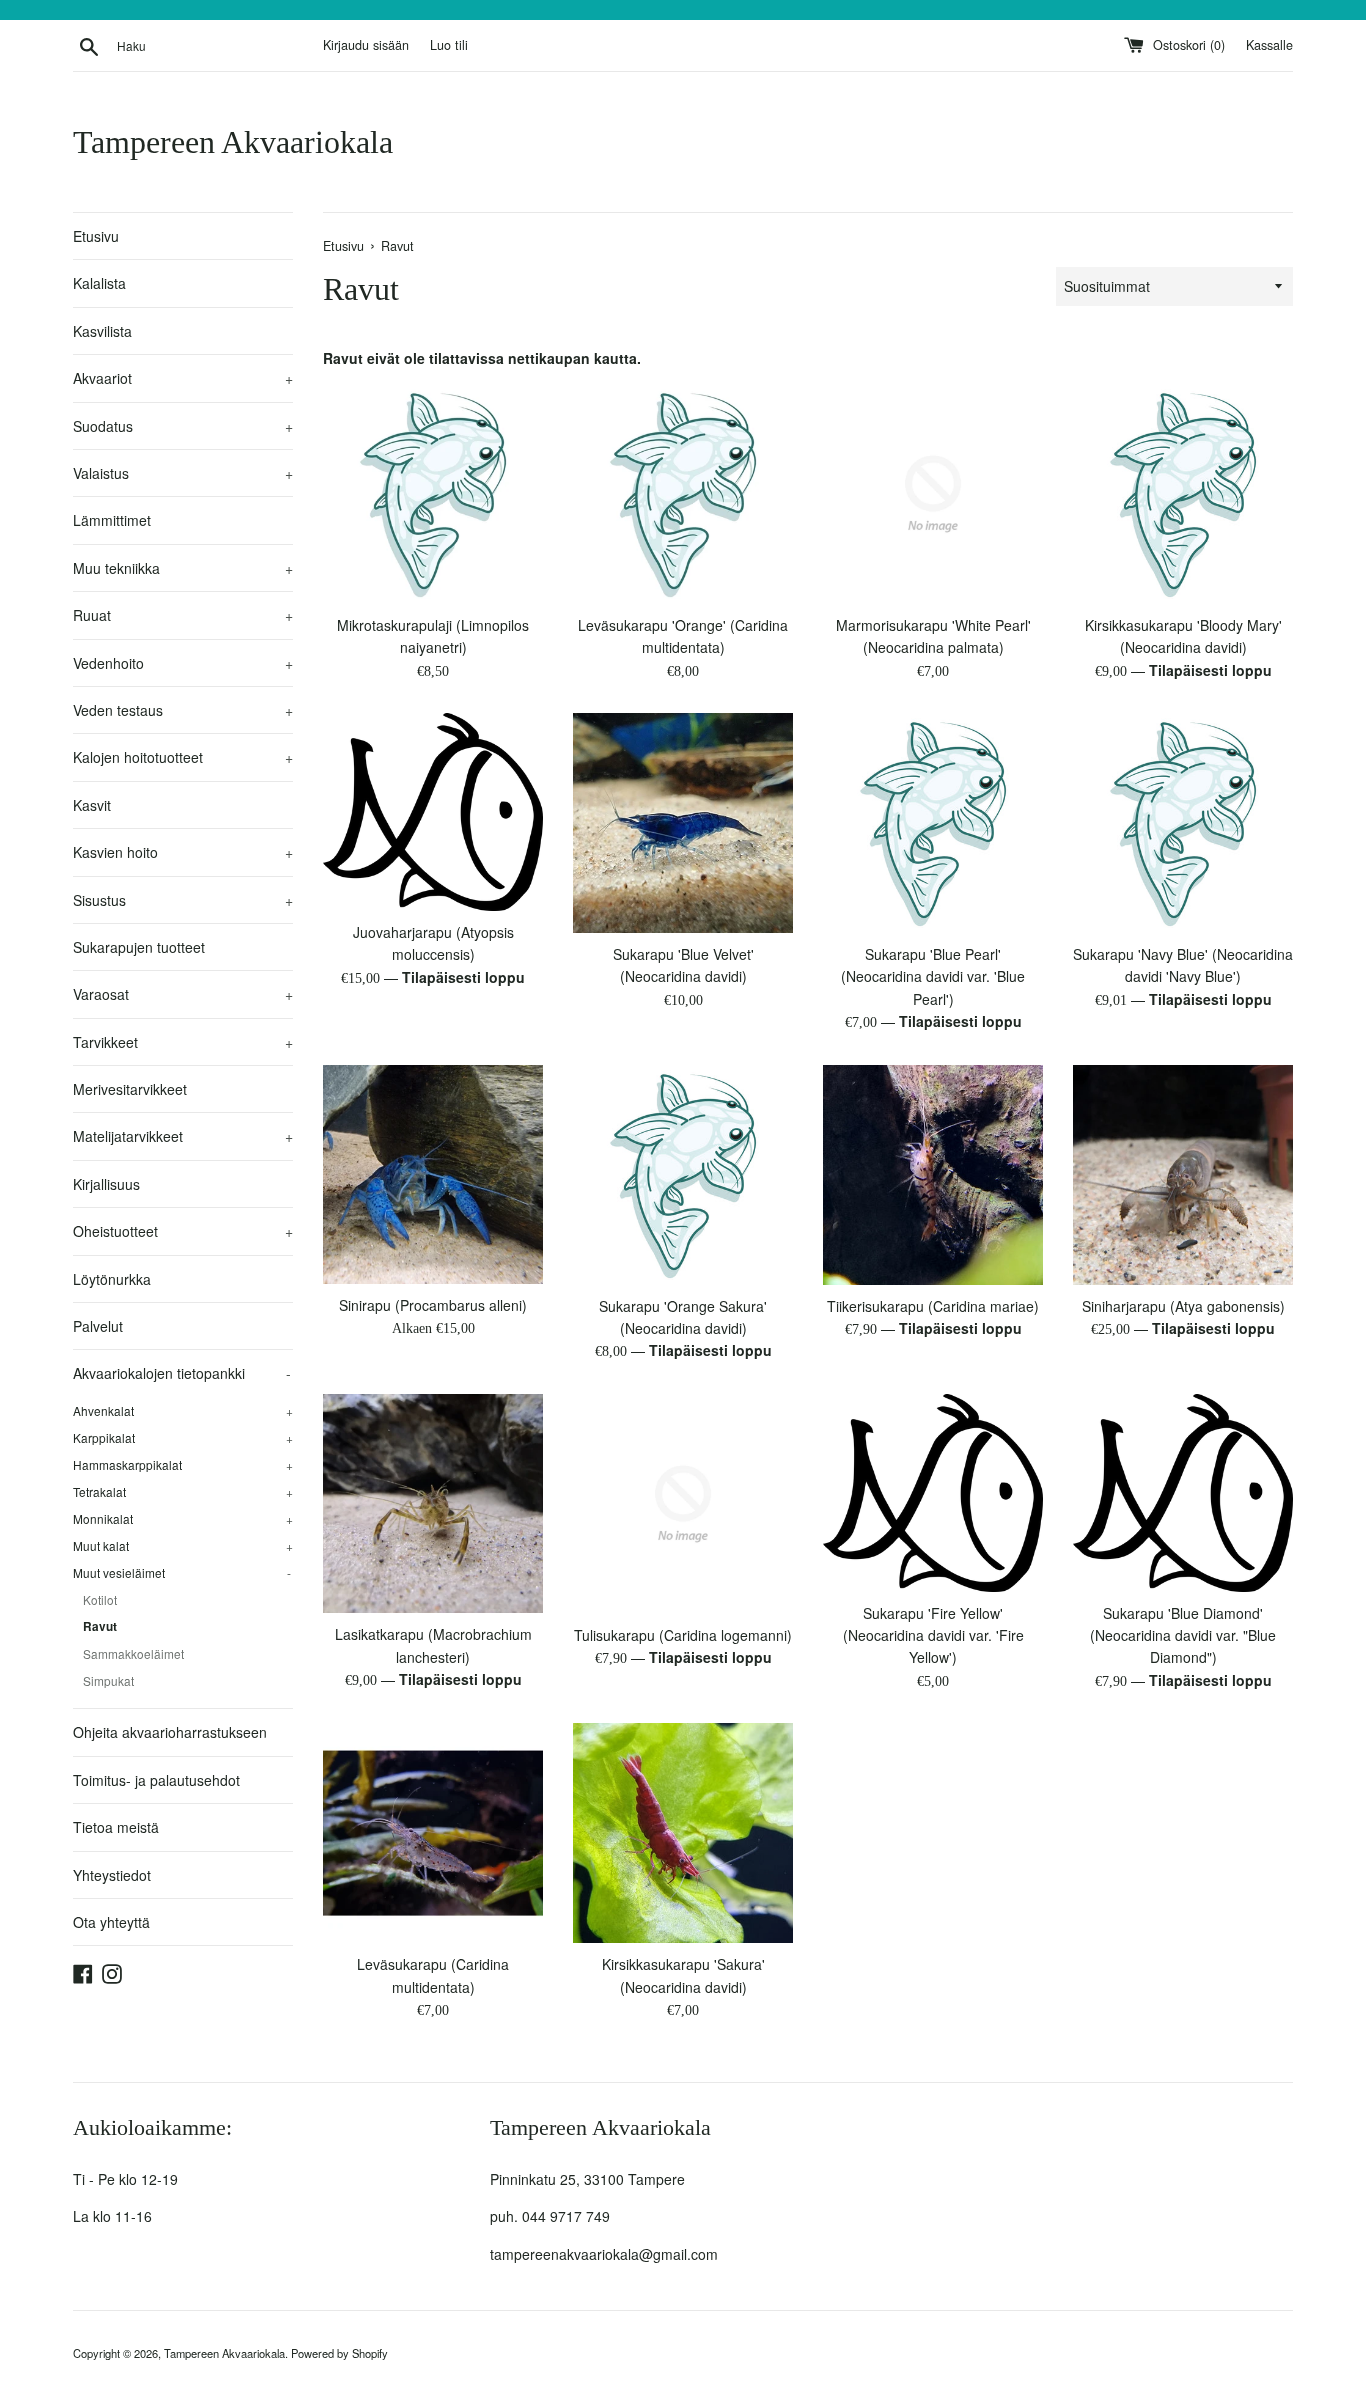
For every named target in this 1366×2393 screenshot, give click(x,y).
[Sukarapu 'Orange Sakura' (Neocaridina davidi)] (683, 1175)
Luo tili (449, 45)
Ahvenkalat (183, 1410)
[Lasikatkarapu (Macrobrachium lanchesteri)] (433, 1504)
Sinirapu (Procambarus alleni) (433, 1305)
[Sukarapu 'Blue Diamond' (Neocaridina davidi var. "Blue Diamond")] (1183, 1493)
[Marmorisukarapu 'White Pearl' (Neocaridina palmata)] (933, 494)
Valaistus (183, 473)
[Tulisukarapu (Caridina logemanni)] (683, 1504)
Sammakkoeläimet (133, 1653)
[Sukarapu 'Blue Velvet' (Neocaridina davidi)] (683, 823)
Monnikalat (183, 1518)
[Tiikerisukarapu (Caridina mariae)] (933, 1175)
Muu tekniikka (183, 568)
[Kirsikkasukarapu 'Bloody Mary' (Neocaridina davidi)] (1183, 494)
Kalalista (99, 283)
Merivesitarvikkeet (130, 1089)
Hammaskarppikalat (183, 1464)
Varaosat (183, 994)
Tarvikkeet (183, 1042)
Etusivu (96, 236)
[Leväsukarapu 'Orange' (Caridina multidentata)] (683, 494)
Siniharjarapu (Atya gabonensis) (1183, 1306)
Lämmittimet (112, 520)
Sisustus (183, 900)
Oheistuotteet (183, 1231)
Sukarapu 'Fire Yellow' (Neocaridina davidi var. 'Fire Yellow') (933, 1635)
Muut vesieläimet (182, 1572)
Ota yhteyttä (111, 1922)
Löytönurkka (112, 1279)
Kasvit (92, 805)
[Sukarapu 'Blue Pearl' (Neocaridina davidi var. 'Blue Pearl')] (933, 823)
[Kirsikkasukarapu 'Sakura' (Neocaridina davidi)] (683, 1833)
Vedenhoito (183, 663)
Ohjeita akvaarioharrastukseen (170, 1732)
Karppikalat (183, 1437)
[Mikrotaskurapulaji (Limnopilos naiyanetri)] (433, 494)
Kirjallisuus (106, 1184)
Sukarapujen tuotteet (139, 947)
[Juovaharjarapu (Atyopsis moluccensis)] (433, 812)
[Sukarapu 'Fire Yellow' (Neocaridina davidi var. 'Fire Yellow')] (933, 1493)
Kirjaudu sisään (366, 45)
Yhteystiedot (112, 1875)
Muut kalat (183, 1545)
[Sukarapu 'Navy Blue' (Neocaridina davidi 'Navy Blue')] (1183, 823)
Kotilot (100, 1599)
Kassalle (1269, 45)
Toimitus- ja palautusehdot (156, 1780)
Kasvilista (102, 331)
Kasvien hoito (183, 852)
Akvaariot (183, 378)
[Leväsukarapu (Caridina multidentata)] (433, 1833)
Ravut (100, 1626)
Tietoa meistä (116, 1827)
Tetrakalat (183, 1491)
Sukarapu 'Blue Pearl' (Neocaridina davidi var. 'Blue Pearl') (933, 976)
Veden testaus (183, 710)
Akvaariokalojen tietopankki (182, 1373)
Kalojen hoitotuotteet (183, 757)
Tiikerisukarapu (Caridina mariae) (933, 1306)
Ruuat (183, 615)
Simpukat (108, 1680)
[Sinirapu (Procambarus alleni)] (433, 1174)
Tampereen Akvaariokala (233, 142)
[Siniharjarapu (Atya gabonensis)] (1183, 1175)
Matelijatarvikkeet (183, 1136)
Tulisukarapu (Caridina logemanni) (683, 1635)
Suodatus (183, 426)
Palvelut (98, 1326)
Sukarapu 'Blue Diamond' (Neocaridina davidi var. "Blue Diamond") (1183, 1635)
